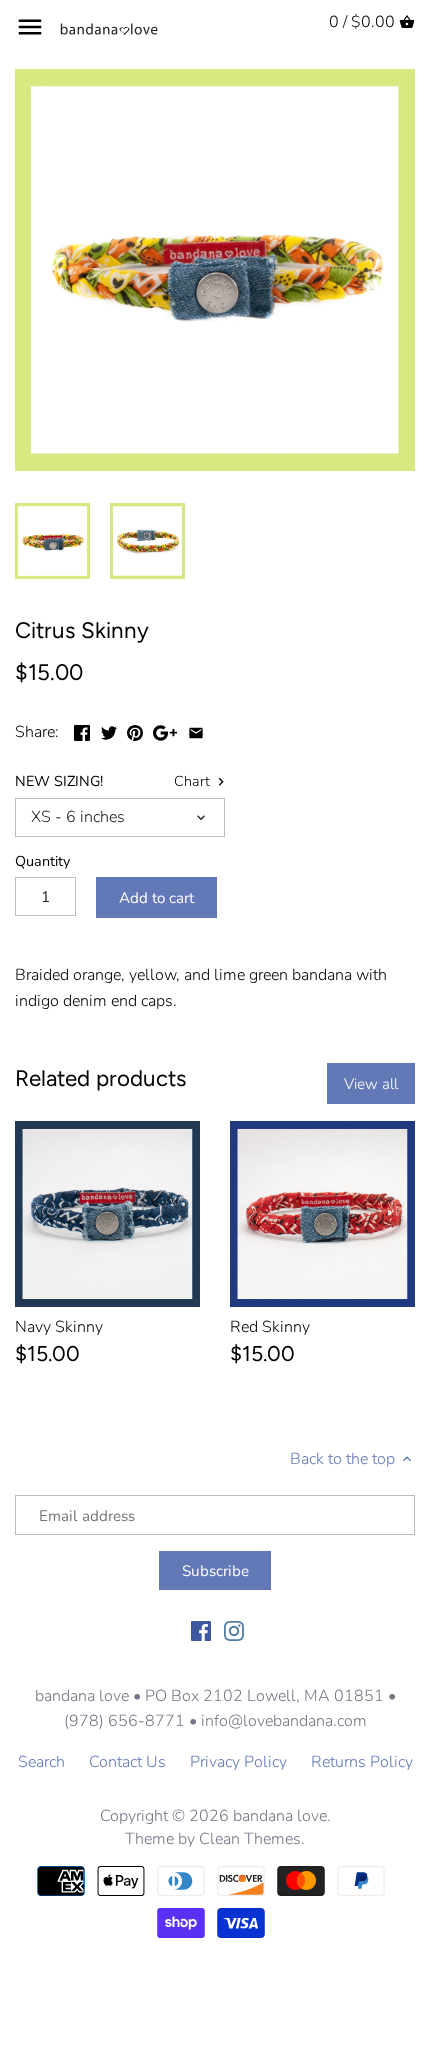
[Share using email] (196, 730)
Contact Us (127, 1762)
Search (41, 1762)
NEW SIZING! (59, 781)
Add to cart (156, 898)
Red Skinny (270, 1327)
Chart (194, 782)
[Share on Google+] (165, 730)
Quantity (42, 861)
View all (371, 1084)
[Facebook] (201, 1630)
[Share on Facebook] (82, 730)
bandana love (280, 1816)
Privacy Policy (238, 1762)
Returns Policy (362, 1762)
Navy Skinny (59, 1327)
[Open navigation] (30, 27)
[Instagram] (234, 1630)
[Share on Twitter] (109, 730)
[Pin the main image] (135, 730)
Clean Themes (250, 1839)
